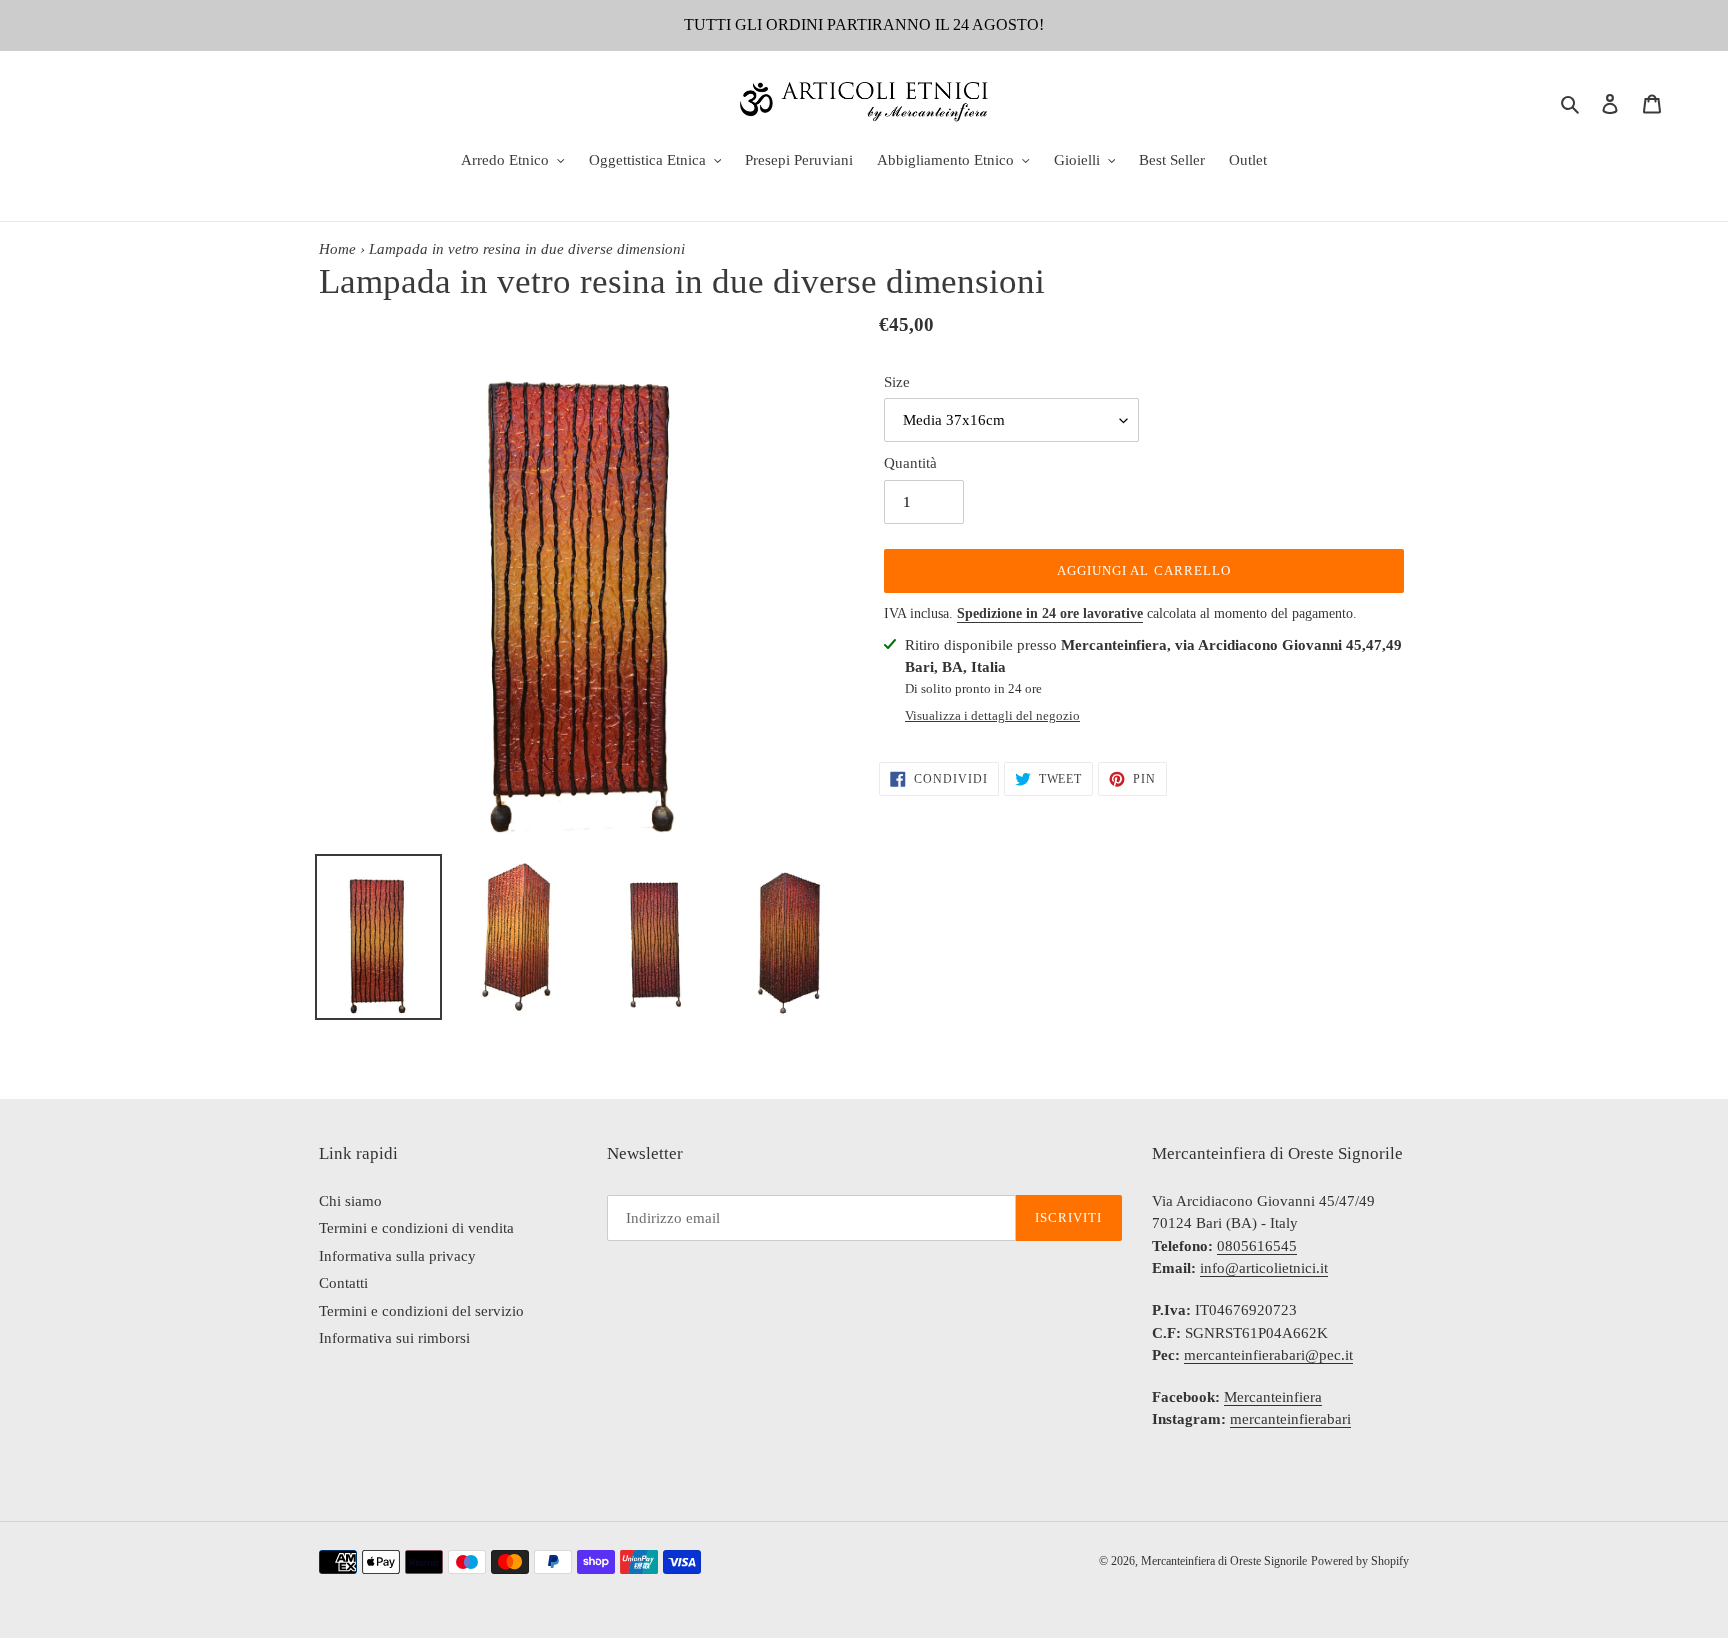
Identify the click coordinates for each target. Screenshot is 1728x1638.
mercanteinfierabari (1290, 1419)
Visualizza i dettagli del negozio (992, 715)
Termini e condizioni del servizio (421, 1311)
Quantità (910, 463)
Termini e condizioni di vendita (416, 1228)
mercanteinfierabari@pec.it (1268, 1355)
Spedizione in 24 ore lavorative (1050, 613)
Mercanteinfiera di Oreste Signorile (1224, 1561)
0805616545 (1257, 1246)
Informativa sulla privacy (397, 1256)
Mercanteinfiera (1273, 1397)
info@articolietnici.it (1264, 1268)
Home (337, 249)
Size (897, 382)
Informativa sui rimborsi (394, 1338)
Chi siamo (350, 1201)
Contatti (343, 1283)
